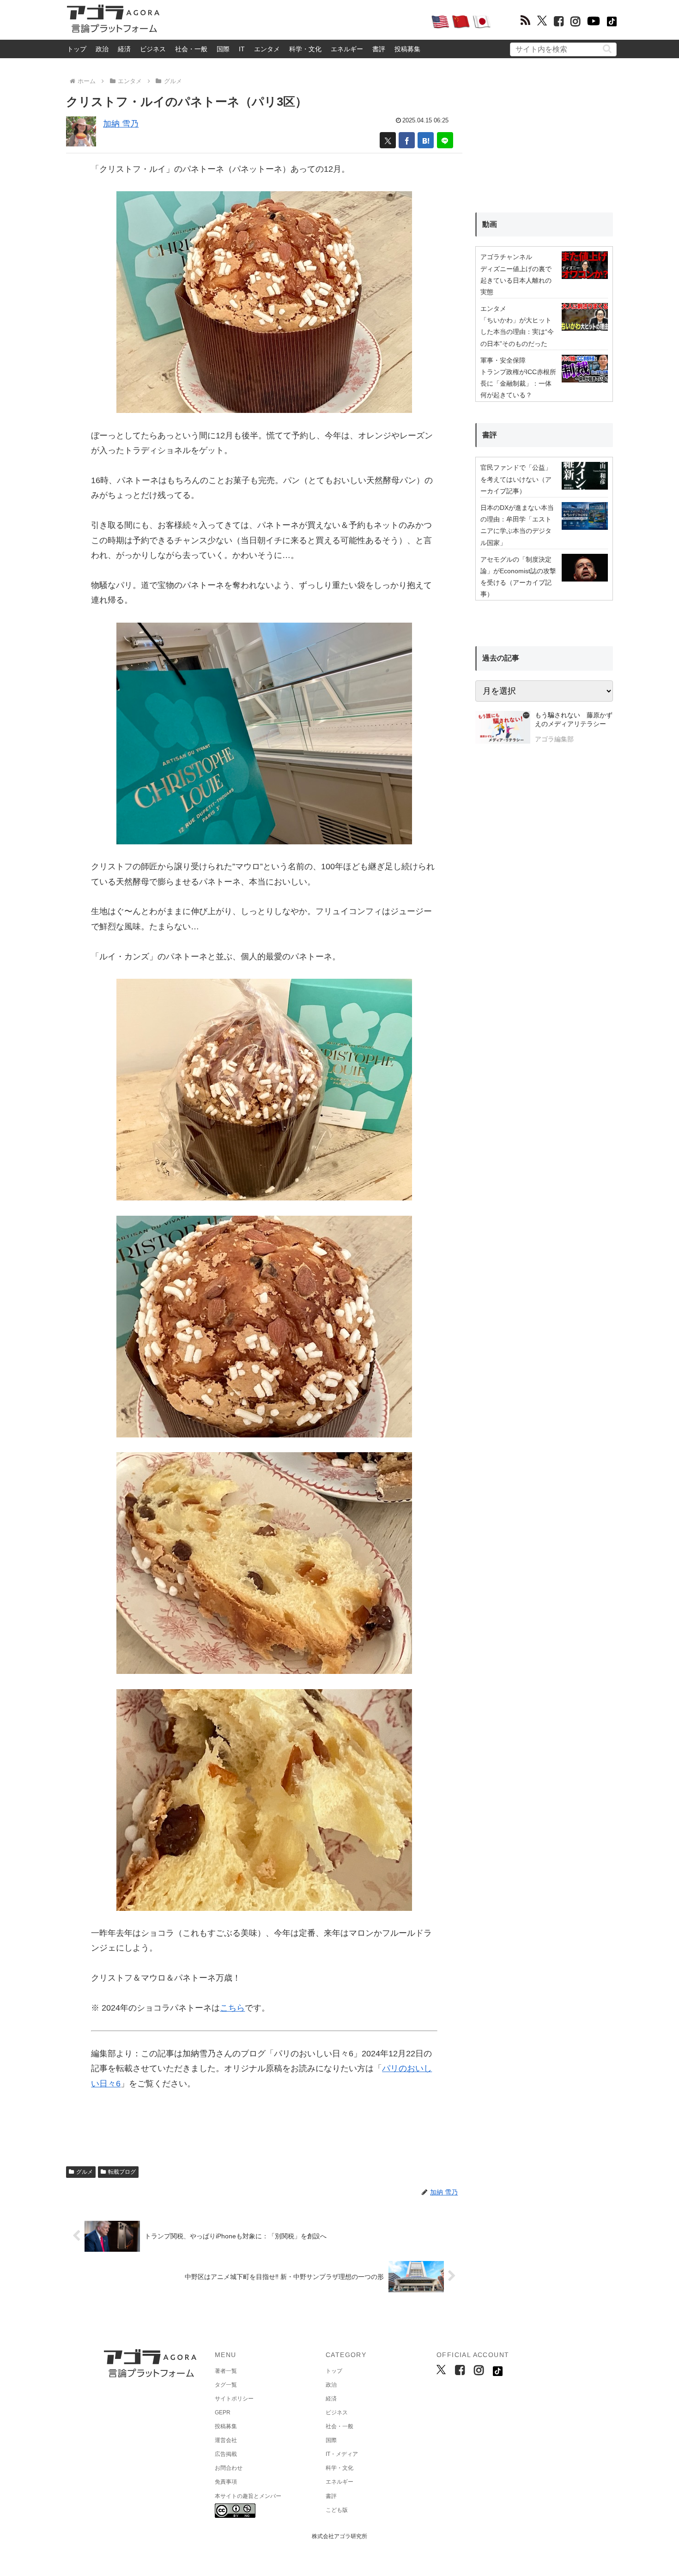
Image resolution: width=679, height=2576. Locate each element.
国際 (223, 49)
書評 (379, 49)
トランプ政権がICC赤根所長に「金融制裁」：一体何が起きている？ (518, 383)
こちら (232, 2008)
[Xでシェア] (388, 140)
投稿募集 (407, 49)
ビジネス (153, 49)
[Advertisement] (295, 21)
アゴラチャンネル (506, 257)
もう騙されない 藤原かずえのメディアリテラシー (574, 720)
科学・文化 (305, 49)
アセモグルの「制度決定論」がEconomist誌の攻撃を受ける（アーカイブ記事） (518, 577)
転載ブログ (122, 2172)
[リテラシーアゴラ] (503, 728)
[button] (607, 49)
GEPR (223, 2412)
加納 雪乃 (121, 124)
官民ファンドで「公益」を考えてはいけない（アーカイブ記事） (516, 479)
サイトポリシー (234, 2399)
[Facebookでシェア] (407, 140)
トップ (77, 49)
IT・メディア (342, 2454)
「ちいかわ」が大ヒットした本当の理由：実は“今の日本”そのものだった (517, 332)
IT (242, 49)
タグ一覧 (226, 2385)
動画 (490, 224)
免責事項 (226, 2482)
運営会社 (226, 2440)
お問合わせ (229, 2468)
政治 (102, 49)
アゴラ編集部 (554, 739)
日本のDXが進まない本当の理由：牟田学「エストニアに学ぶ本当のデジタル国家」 (517, 525)
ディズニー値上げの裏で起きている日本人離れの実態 (516, 280)
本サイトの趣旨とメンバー (248, 2496)
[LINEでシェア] (445, 140)
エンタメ (267, 49)
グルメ (85, 2172)
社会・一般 (191, 49)
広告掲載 (226, 2454)
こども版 (337, 2510)
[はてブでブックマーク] (426, 140)
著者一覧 (226, 2371)
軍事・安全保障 (503, 360)
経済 (124, 49)
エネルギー (347, 49)
